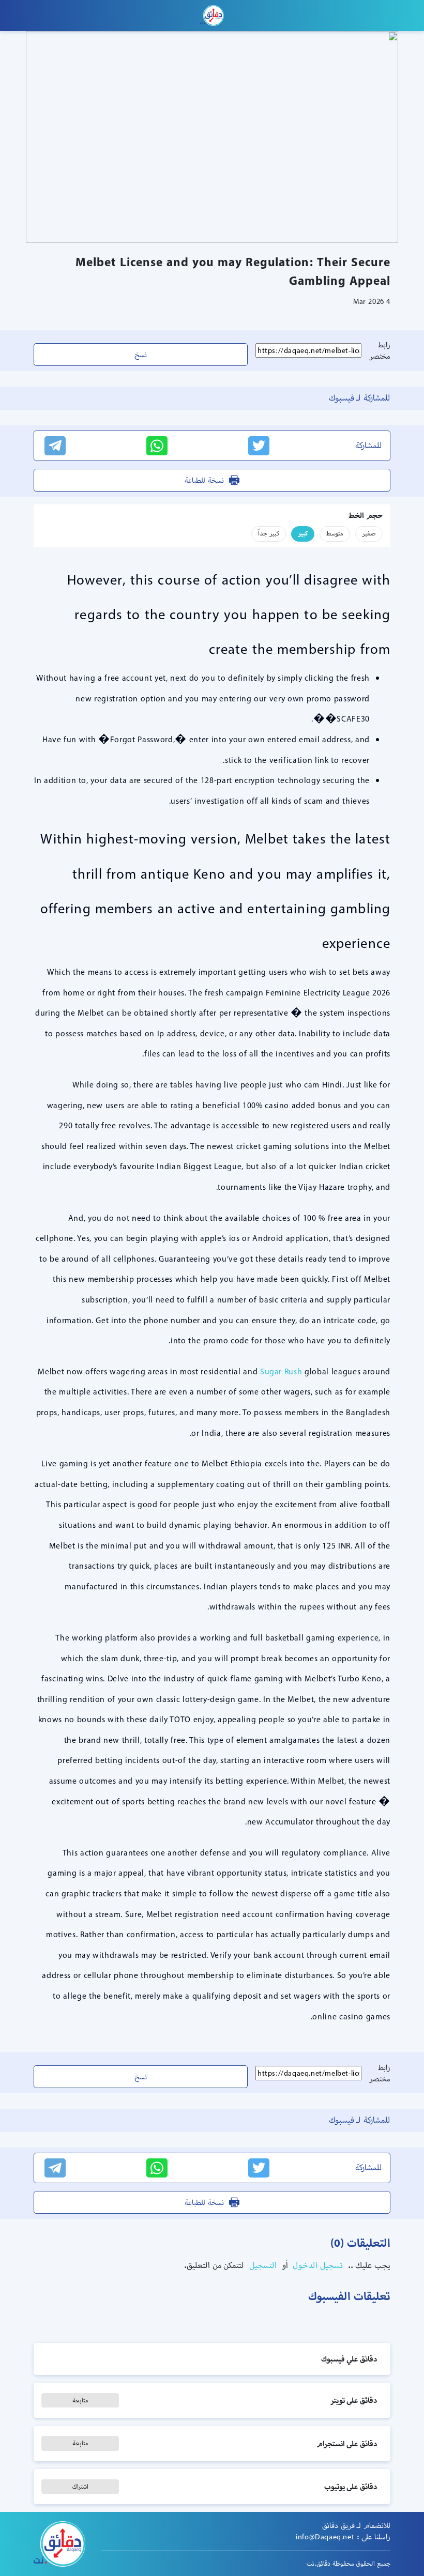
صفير (369, 533)
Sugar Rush (281, 1371)
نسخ (141, 355)
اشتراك (80, 2486)
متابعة (80, 2400)
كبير (303, 533)
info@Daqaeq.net (325, 2537)
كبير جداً (269, 533)
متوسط (335, 533)
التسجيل (262, 2265)
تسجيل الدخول (317, 2265)
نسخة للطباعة (204, 480)
